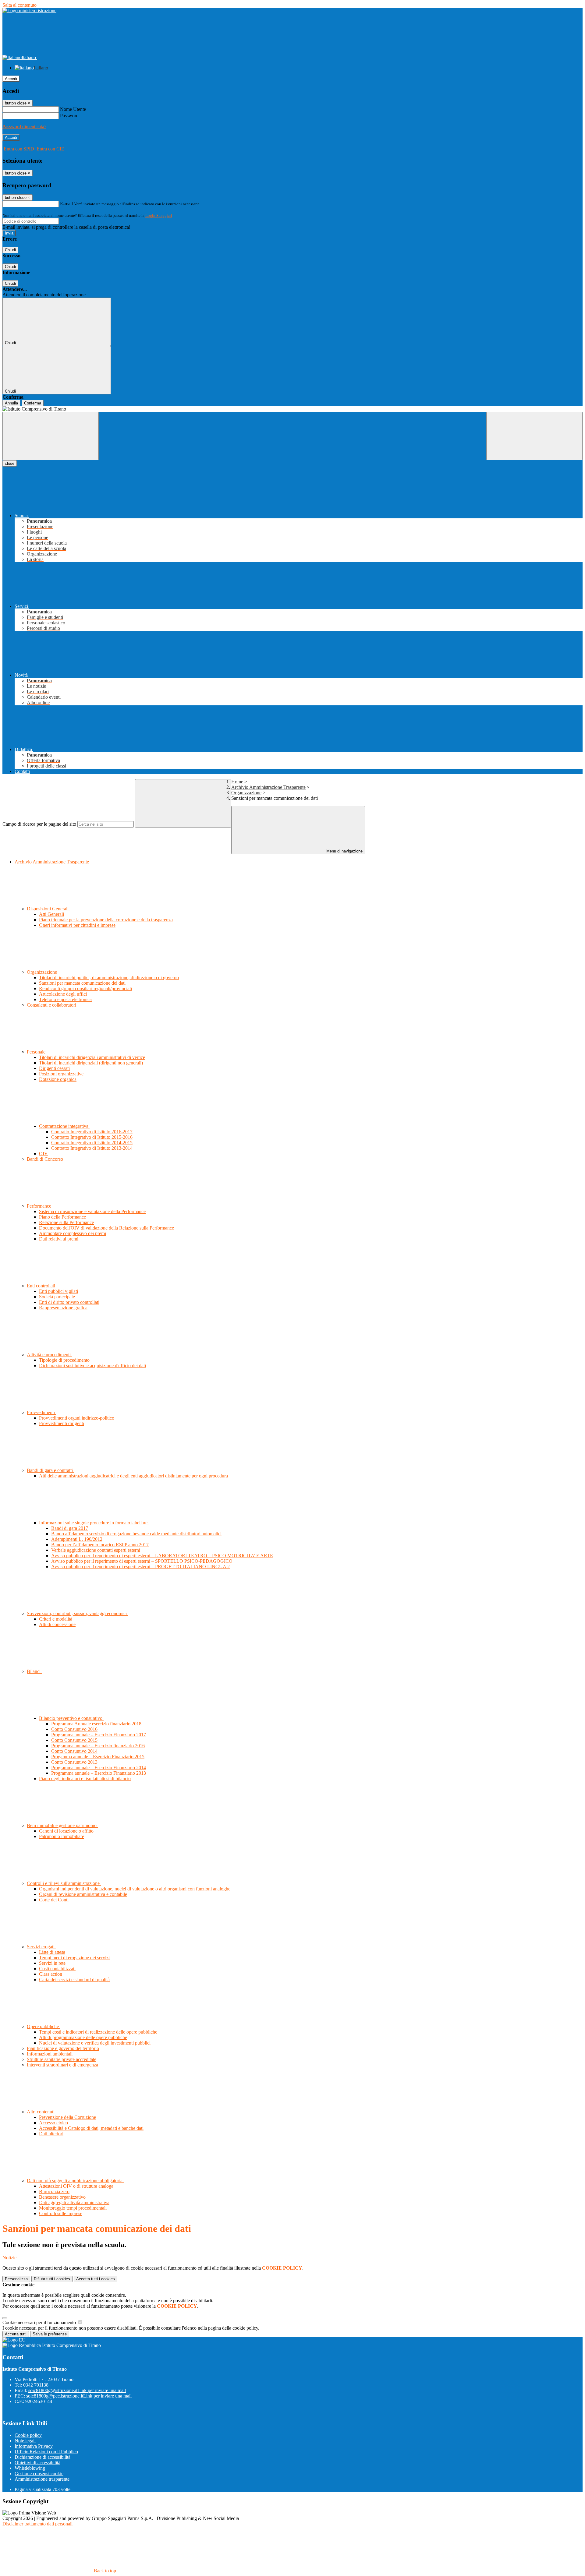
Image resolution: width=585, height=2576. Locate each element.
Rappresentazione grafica (63, 1308)
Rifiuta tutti (52, 2279)
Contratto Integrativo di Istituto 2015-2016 (92, 1137)
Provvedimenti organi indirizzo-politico (77, 1418)
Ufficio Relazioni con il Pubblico (46, 2452)
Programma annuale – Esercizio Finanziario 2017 (99, 1735)
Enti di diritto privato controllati (69, 1302)
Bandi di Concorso (45, 1159)
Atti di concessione (57, 1624)
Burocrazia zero (54, 2191)
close (10, 463)
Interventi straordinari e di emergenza (62, 2065)
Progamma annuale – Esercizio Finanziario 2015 (98, 1757)
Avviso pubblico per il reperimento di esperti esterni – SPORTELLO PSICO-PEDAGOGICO (142, 1561)
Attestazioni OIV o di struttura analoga (76, 2186)
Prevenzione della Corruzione (67, 2117)
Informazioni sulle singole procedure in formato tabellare (94, 1523)
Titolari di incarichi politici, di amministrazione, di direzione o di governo (109, 977)
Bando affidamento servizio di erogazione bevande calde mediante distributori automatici (136, 1534)
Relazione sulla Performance (66, 1222)
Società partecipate (57, 1297)
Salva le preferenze (50, 2334)
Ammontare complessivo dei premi (73, 1233)
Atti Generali (51, 914)
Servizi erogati (41, 1947)
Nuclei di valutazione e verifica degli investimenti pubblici (95, 2043)
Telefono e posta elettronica (65, 999)
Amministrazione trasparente (42, 2479)
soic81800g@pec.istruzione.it (79, 2396)
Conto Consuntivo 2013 (74, 1762)
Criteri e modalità (56, 1619)
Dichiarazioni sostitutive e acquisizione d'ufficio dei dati (92, 1366)
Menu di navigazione (344, 851)
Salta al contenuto (19, 5)
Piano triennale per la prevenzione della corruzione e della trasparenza (106, 920)
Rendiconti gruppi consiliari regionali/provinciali (85, 988)
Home (237, 782)
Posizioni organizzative (61, 1074)
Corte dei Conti (54, 1900)
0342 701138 (36, 2385)
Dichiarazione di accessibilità (43, 2457)
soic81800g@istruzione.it (77, 2390)
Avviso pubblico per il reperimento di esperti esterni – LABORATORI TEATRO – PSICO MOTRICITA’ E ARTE (162, 1556)
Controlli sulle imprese (61, 2213)
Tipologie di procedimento (64, 1360)
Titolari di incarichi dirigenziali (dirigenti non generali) (91, 1063)
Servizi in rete (52, 1963)
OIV (43, 1154)
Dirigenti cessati (54, 1068)
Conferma (33, 403)
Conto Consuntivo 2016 (74, 1729)
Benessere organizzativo (62, 2197)
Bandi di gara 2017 (70, 1528)
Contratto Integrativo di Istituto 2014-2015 (92, 1143)
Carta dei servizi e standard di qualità (74, 1980)
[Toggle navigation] (51, 436)
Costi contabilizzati (57, 1969)
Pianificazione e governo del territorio (63, 2048)
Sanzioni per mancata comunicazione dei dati (82, 983)
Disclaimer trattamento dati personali (37, 2524)
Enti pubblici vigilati (58, 1291)
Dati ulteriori (51, 2134)
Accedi (11, 79)
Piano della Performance (62, 1217)
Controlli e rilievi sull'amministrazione (64, 1883)
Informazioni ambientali (50, 2054)
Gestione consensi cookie (39, 2474)
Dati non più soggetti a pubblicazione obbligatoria (75, 2181)
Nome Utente (73, 109)
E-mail (66, 204)
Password (69, 116)
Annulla (11, 403)
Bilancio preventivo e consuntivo (71, 1718)
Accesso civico (53, 2123)
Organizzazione (246, 793)
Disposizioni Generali (48, 909)
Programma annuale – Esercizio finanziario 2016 (98, 1746)
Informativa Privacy (34, 2446)
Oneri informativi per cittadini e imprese (77, 925)
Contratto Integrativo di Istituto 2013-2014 (92, 1148)
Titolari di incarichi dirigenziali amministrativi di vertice (92, 1057)
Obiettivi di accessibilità (37, 2463)
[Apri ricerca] (534, 436)
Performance (40, 1206)
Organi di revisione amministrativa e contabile (83, 1894)
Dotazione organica (58, 1079)
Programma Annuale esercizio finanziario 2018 (96, 1724)
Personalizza (16, 2279)
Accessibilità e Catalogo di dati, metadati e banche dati (91, 2128)
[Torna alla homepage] (292, 409)
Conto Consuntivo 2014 (74, 1751)
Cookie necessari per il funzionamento (40, 2322)
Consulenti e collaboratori (51, 1005)
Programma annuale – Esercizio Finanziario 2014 (99, 1768)
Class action (51, 1974)
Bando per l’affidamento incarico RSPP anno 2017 (100, 1545)
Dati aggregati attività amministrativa (74, 2202)
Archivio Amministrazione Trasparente (268, 787)
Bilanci (34, 1671)
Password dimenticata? (24, 127)
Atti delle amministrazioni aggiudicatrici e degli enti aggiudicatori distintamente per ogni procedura (133, 1476)
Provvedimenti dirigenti (62, 1423)
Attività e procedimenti (49, 1355)
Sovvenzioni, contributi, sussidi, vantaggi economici (77, 1613)
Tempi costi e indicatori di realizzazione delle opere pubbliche (98, 2032)
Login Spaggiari (159, 215)
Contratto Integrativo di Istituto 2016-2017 (92, 1132)
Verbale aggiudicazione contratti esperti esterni (96, 1550)
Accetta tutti (96, 2279)
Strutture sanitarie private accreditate (62, 2059)
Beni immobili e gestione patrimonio (62, 1825)
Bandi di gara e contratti (50, 1470)
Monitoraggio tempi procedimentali (73, 2208)
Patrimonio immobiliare (62, 1836)
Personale (37, 1052)
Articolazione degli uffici (63, 994)
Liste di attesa (52, 1952)
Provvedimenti (41, 1412)
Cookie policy (28, 2435)
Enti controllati (42, 1286)
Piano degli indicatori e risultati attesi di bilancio (85, 1778)
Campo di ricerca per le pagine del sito (39, 824)
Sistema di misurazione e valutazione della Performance (92, 1211)
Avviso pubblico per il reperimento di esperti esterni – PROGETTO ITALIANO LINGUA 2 (140, 1567)
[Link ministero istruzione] (29, 11)
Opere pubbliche (43, 2026)
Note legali (25, 2441)
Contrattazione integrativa (64, 1126)
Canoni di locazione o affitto (66, 1831)
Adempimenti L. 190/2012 (77, 1539)
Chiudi (10, 250)
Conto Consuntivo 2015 (74, 1740)
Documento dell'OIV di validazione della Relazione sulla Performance (106, 1228)
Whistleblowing (30, 2468)
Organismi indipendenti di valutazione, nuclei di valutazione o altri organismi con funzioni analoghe (135, 1889)
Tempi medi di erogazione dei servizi (74, 1958)
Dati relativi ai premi (59, 1239)
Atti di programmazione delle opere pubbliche (83, 2037)
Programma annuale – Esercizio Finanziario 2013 (99, 1773)
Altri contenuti (41, 2112)
